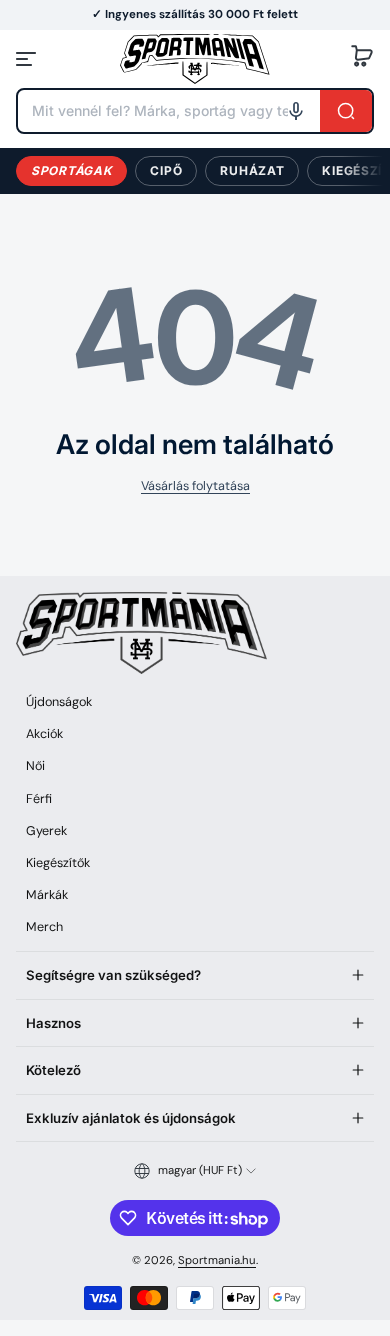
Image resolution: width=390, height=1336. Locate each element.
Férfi (39, 799)
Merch (44, 927)
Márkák (47, 895)
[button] (362, 59)
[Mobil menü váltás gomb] (28, 59)
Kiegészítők (58, 863)
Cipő (166, 170)
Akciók (44, 734)
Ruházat (252, 170)
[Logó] (195, 58)
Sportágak (71, 170)
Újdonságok (59, 702)
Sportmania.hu (217, 1260)
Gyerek (46, 831)
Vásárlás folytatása (195, 486)
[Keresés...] (346, 111)
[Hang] (296, 111)
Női (35, 766)
